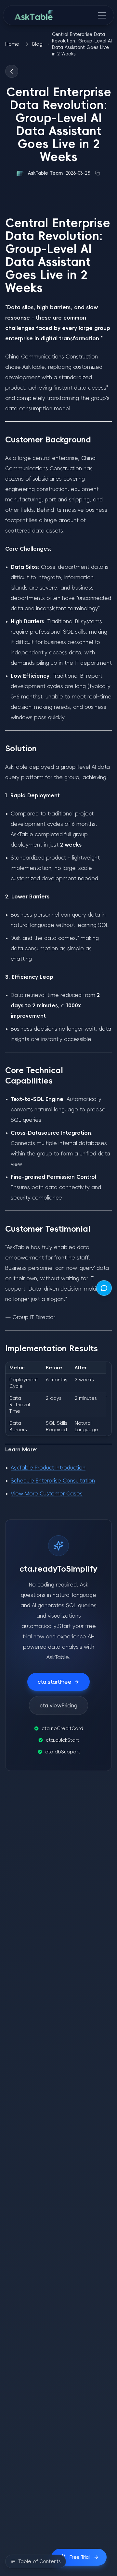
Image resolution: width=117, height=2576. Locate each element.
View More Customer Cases (47, 1493)
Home (12, 44)
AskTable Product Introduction (48, 1468)
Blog (37, 44)
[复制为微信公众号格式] (97, 173)
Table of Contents (39, 2561)
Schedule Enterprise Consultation (53, 1481)
